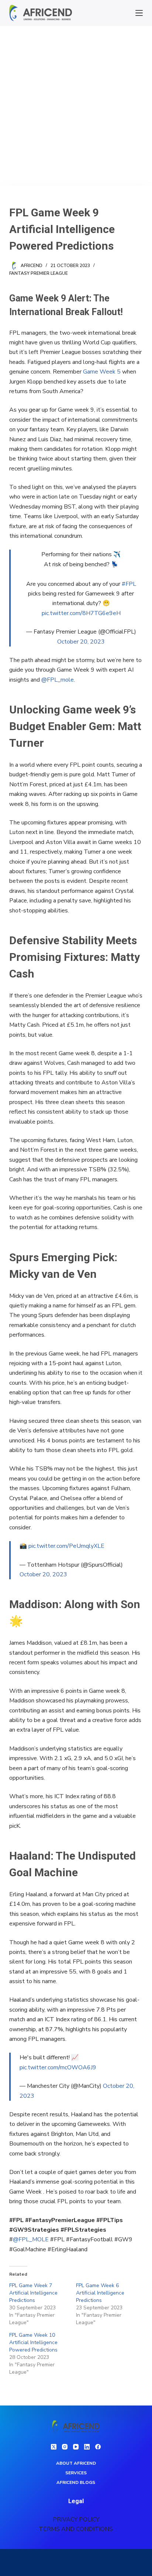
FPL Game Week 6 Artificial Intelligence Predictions (100, 2293)
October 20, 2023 (81, 642)
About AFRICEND (76, 2463)
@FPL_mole (58, 680)
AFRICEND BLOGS (76, 2483)
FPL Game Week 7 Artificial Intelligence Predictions (33, 2293)
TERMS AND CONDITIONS (76, 2529)
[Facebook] (98, 2447)
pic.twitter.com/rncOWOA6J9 (58, 2067)
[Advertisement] (76, 106)
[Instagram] (65, 2447)
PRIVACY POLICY (76, 2519)
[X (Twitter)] (54, 2447)
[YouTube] (76, 2447)
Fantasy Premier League (39, 273)
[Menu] (139, 13)
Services (76, 2473)
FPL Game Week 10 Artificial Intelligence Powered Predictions (33, 2342)
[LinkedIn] (87, 2447)
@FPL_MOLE (31, 2239)
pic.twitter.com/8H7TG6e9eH (81, 613)
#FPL (129, 584)
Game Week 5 (102, 372)
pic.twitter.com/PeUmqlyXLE (66, 1546)
